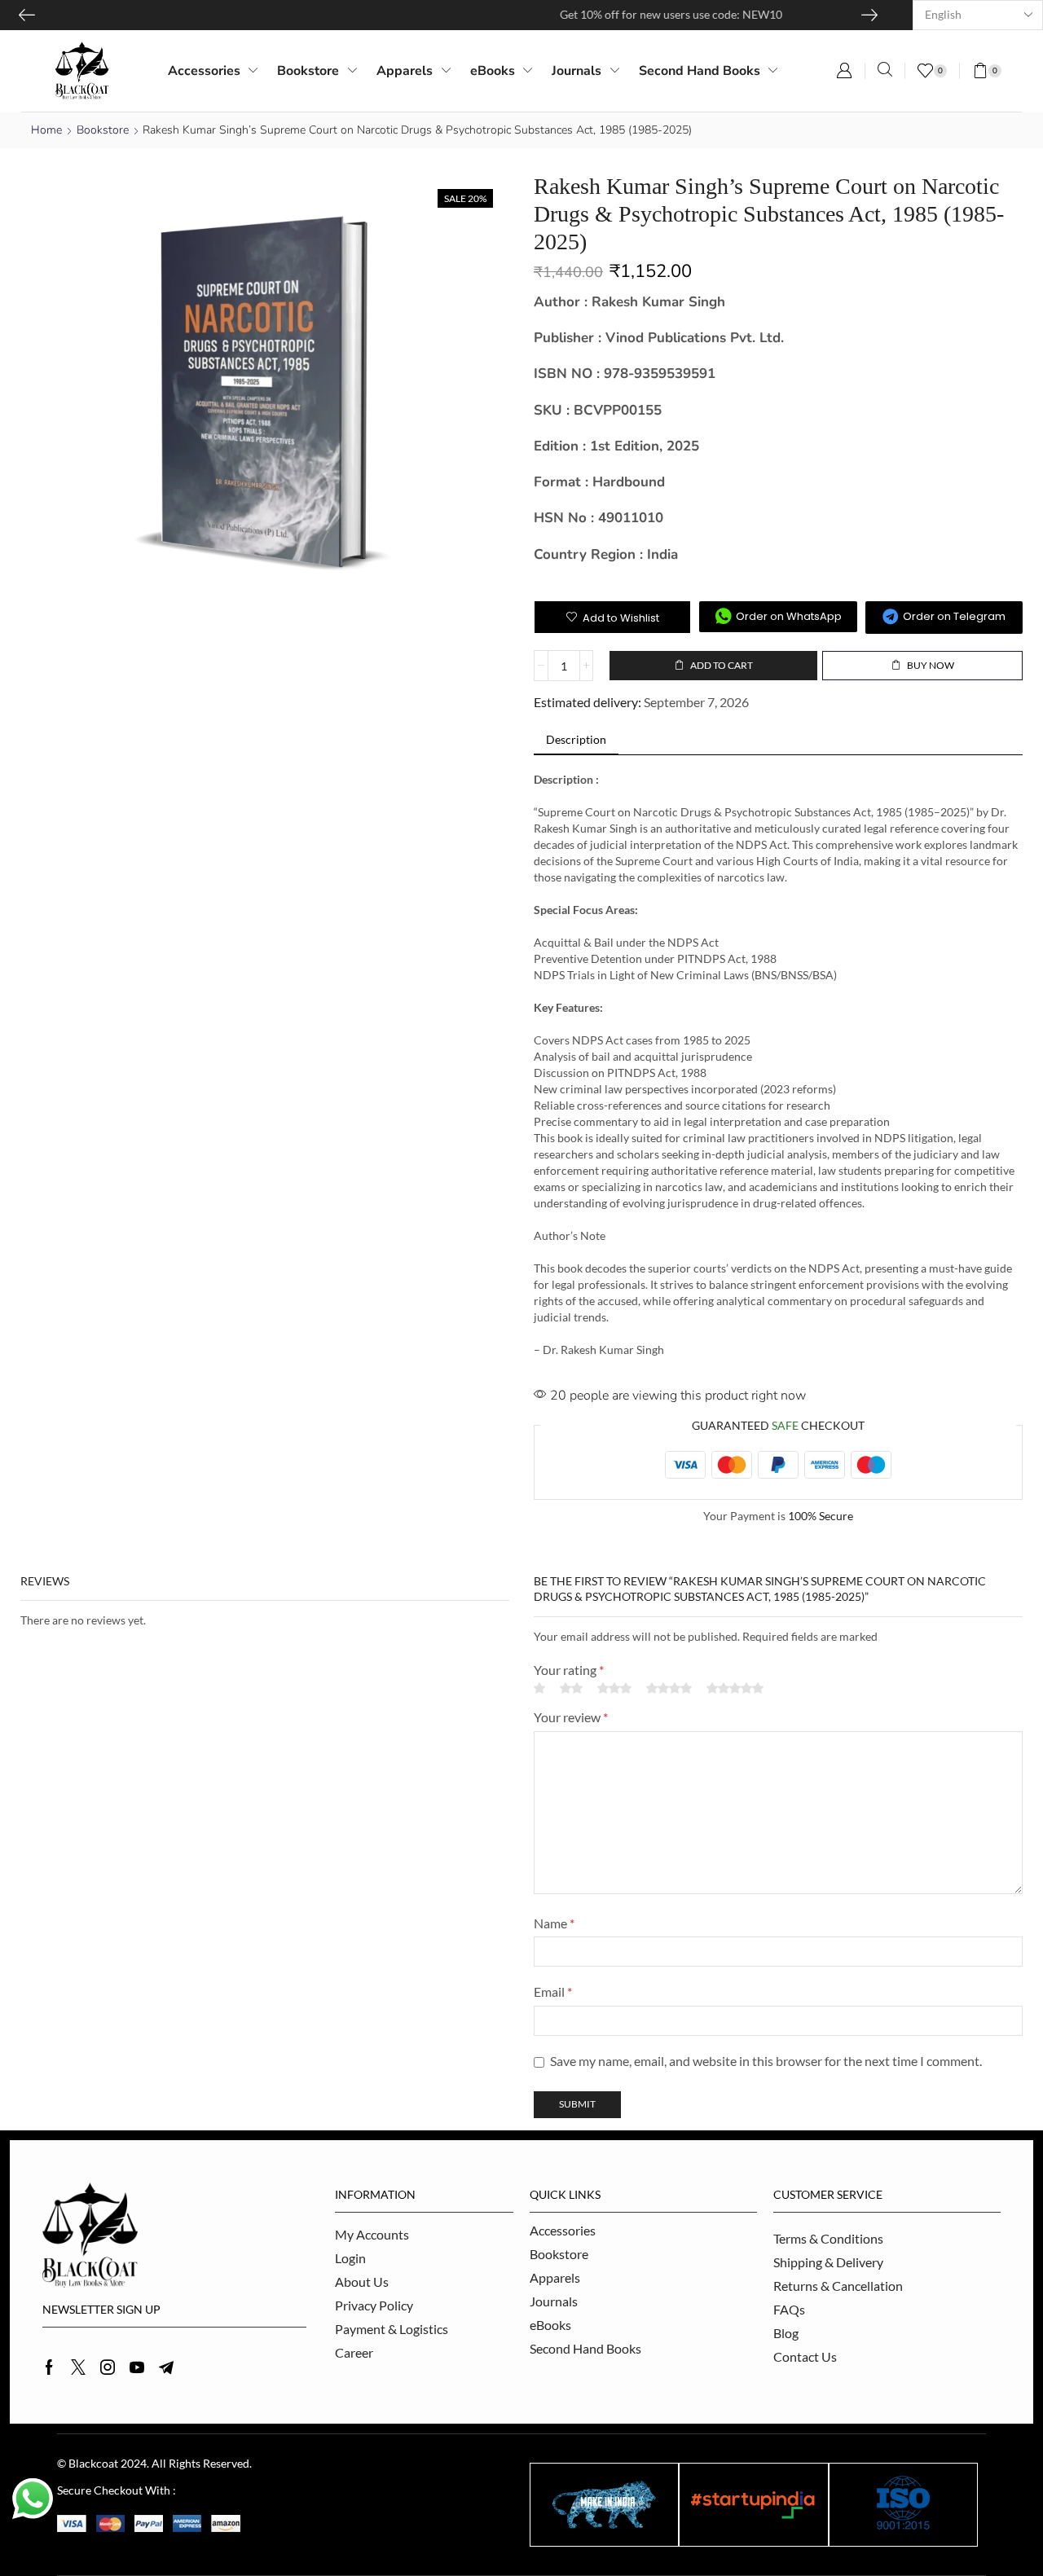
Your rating (569, 1670)
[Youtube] (137, 2367)
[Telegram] (166, 2367)
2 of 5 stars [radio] (571, 1688)
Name (554, 1923)
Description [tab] (576, 739)
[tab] (576, 740)
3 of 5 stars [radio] (614, 1688)
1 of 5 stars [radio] (539, 1688)
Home (46, 130)
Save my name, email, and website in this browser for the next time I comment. (766, 2061)
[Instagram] (108, 2367)
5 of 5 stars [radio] (735, 1688)
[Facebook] (49, 2367)
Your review (571, 1717)
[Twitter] (78, 2367)
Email (553, 1991)
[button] (844, 71)
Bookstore (103, 130)
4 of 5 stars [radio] (669, 1688)
